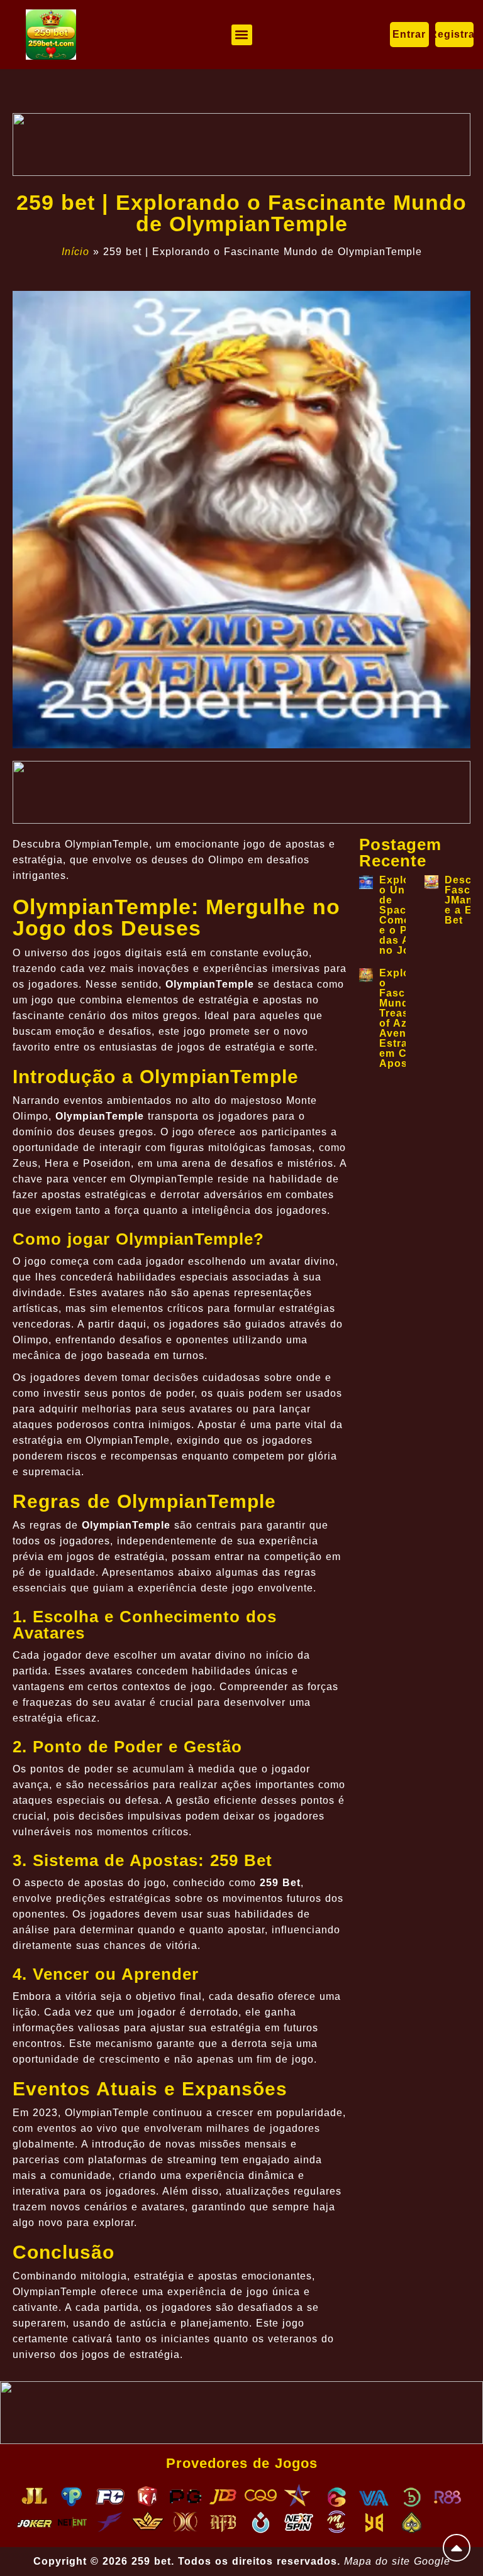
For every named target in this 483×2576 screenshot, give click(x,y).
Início (75, 252)
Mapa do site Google (397, 2561)
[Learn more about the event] (241, 145)
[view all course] (457, 2548)
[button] (242, 35)
